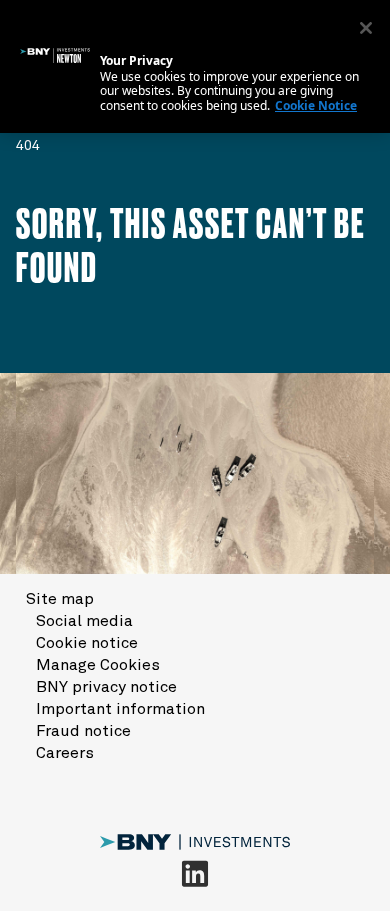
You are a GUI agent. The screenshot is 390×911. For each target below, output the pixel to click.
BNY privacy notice (106, 687)
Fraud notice (83, 731)
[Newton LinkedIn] (195, 873)
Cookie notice (87, 643)
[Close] (366, 28)
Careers (65, 753)
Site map (60, 599)
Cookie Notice (316, 105)
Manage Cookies (98, 665)
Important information (120, 709)
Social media (84, 621)
